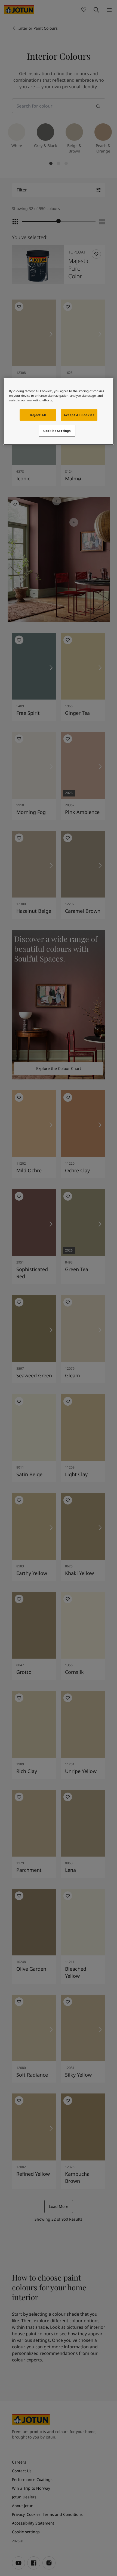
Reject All (38, 415)
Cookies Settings (57, 431)
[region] (59, 411)
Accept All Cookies (79, 415)
